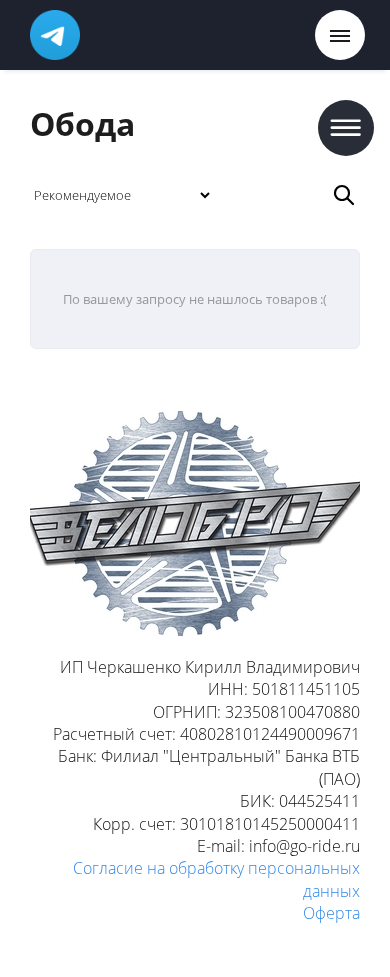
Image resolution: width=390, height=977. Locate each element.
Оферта (331, 913)
